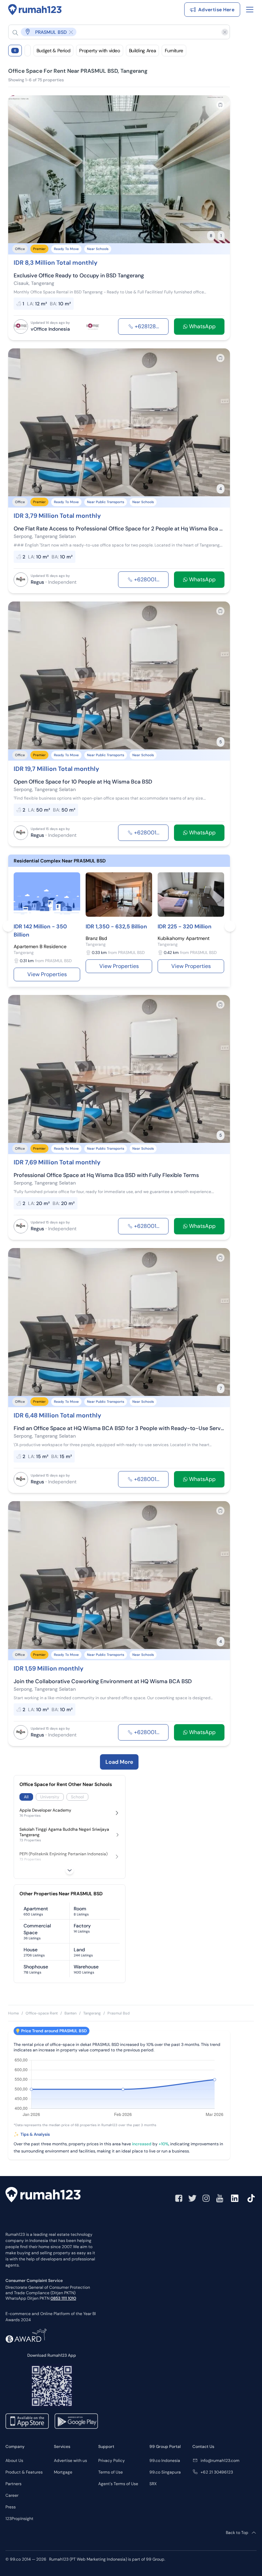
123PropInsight (19, 2519)
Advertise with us (70, 2461)
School (77, 1797)
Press (11, 2507)
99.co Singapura (165, 2472)
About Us (14, 2461)
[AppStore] (27, 2421)
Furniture (174, 51)
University (50, 1797)
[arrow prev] (20, 169)
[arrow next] (218, 169)
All (26, 1797)
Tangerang (92, 2013)
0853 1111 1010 (63, 2298)
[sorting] (28, 51)
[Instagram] (206, 2198)
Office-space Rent (42, 2013)
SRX (153, 2484)
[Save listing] (220, 105)
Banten (70, 2013)
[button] (114, 32)
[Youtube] (220, 2198)
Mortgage (63, 2472)
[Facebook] (179, 2198)
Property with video (99, 51)
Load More (119, 1762)
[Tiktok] (251, 2198)
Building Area (142, 51)
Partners (13, 2484)
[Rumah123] (35, 10)
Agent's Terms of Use (118, 2484)
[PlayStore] (76, 2421)
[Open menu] (250, 10)
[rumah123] (43, 2196)
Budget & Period (54, 51)
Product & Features (24, 2472)
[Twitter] (192, 2198)
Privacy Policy (112, 2461)
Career (12, 2495)
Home (13, 2013)
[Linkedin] (235, 2198)
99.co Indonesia (165, 2461)
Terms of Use (111, 2472)
